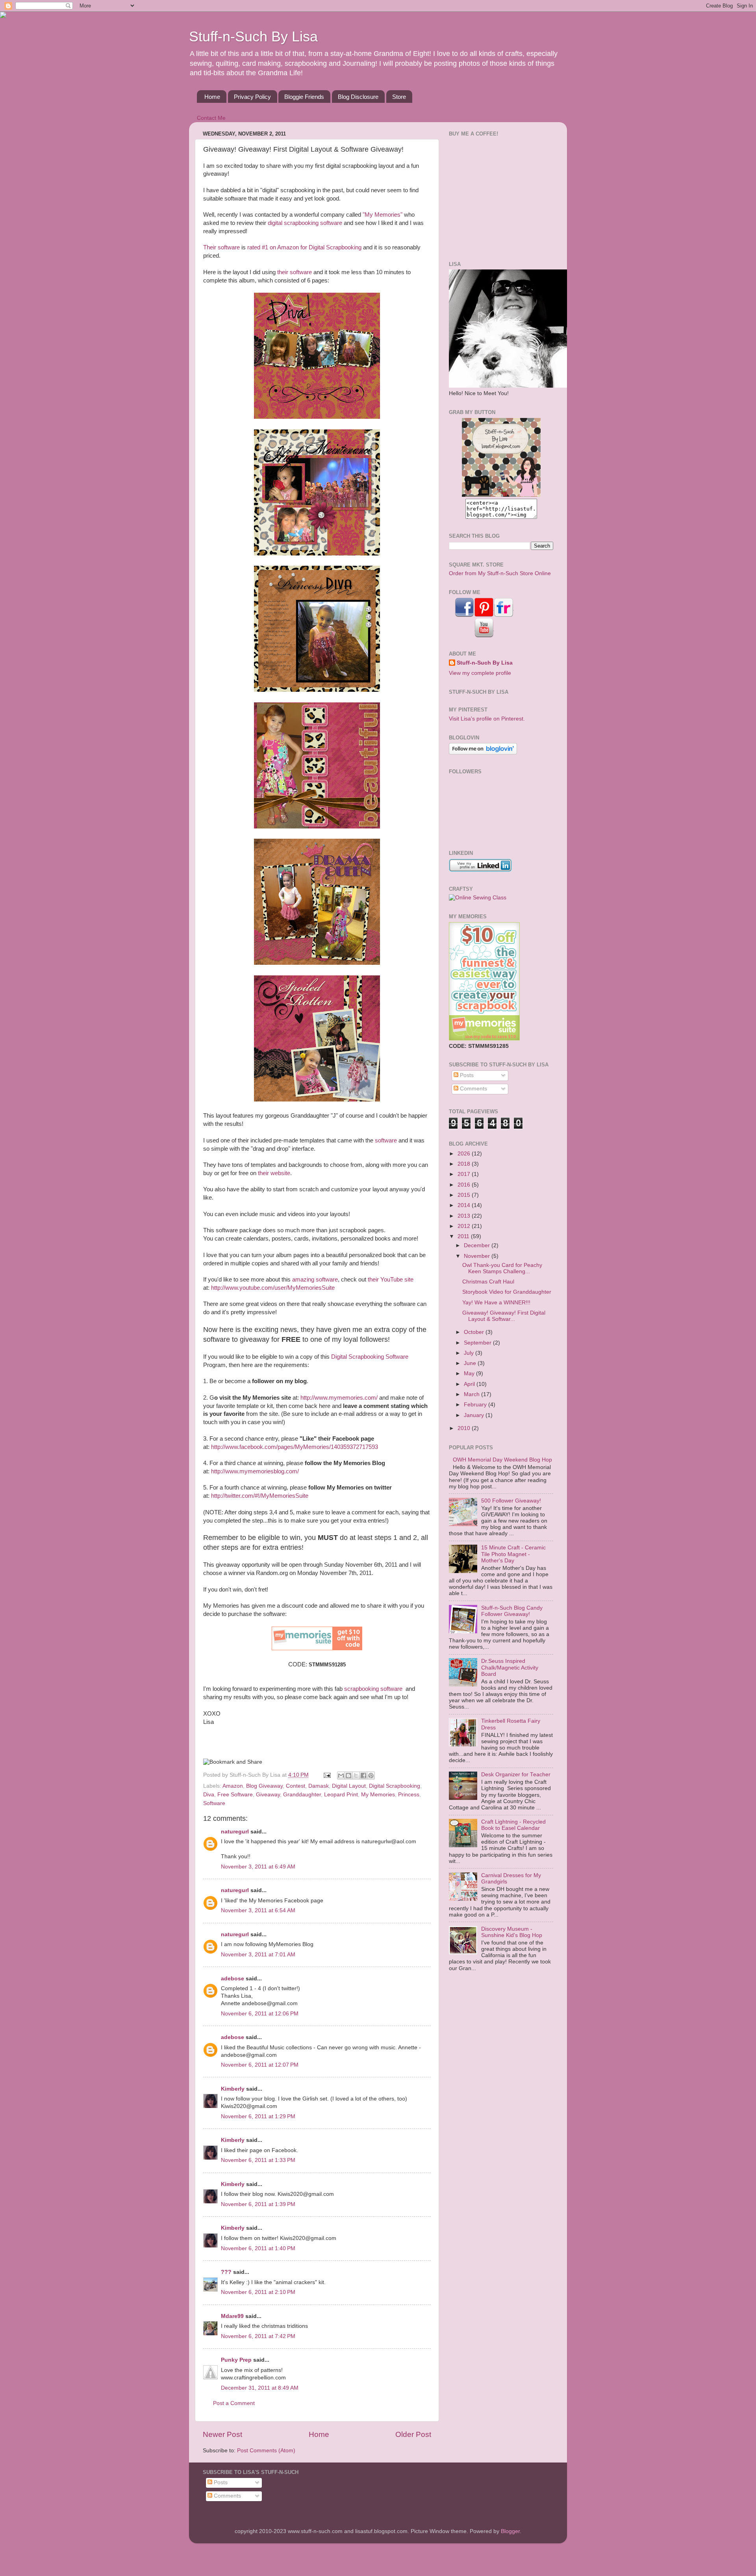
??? (226, 2272)
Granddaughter (302, 1795)
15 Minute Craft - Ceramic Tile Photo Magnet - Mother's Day (513, 1554)
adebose (233, 1979)
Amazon (233, 1786)
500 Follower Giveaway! (511, 1501)
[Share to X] (356, 1776)
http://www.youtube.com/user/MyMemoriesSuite (273, 1288)
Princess (409, 1795)
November (478, 1256)
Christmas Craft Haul (488, 1282)
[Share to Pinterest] (371, 1776)
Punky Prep (236, 2360)
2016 (465, 1185)
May (470, 1373)
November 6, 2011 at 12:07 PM (260, 2065)
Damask (319, 1786)
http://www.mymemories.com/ (339, 1398)
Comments (473, 1089)
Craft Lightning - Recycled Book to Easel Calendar (513, 1825)
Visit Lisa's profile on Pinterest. (487, 719)
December (478, 1245)
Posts (466, 1075)
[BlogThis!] (348, 1776)
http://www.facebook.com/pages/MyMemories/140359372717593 (295, 1447)
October (475, 1332)
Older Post (413, 2434)
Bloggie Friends (304, 97)
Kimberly (233, 2089)
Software (214, 1803)
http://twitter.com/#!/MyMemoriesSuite (260, 1496)
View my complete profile (480, 673)
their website (274, 1173)
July (470, 1353)
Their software (221, 247)
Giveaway (268, 1795)
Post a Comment (234, 2403)
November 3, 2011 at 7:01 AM (258, 1955)
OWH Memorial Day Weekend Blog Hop (502, 1460)
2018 (465, 1164)
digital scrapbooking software (305, 223)
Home (212, 97)
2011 (464, 1236)
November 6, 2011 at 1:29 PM (258, 2116)
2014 (465, 1205)
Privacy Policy (252, 97)
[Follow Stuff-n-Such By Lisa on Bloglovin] (483, 753)
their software (294, 272)
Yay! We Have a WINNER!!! (496, 1303)
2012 (465, 1226)
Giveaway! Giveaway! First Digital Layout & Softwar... (504, 1316)
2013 (465, 1216)
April (470, 1384)
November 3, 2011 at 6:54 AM (258, 1910)
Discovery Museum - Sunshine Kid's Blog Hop (512, 1932)
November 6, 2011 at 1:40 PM (258, 2248)
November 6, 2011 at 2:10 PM (258, 2292)
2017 (465, 1174)
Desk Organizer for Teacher (516, 1775)
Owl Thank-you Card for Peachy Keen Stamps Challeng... (502, 1268)
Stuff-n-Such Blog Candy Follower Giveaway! (512, 1611)
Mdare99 (232, 2316)
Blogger (510, 2531)
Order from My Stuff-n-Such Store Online (500, 573)
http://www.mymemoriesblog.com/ (255, 1471)
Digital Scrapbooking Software (370, 1357)
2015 (465, 1195)
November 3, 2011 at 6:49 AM (258, 1867)
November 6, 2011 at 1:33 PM (258, 2160)
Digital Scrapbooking (395, 1786)
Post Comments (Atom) (266, 2451)
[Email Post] (327, 1775)
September (478, 1343)
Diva (209, 1795)
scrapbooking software (374, 1689)
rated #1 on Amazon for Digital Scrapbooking (304, 247)
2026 (465, 1154)
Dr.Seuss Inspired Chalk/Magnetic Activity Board (510, 1667)
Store (399, 97)
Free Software (235, 1795)
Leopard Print (341, 1795)
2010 (465, 1428)
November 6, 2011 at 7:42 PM (258, 2336)
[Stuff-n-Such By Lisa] (501, 495)
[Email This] (341, 1776)
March (472, 1394)
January (475, 1415)
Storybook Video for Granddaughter (507, 1292)
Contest (296, 1786)
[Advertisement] (498, 198)
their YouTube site (391, 1280)
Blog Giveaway (264, 1786)
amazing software (315, 1280)
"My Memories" (383, 215)
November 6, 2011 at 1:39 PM (258, 2204)
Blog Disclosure (358, 97)
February (476, 1405)
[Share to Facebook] (363, 1776)
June (471, 1363)
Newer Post (222, 2434)
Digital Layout (349, 1786)
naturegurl (235, 1832)
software (386, 1140)
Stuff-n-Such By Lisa (253, 36)
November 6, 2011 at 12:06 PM (260, 2014)
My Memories (378, 1795)
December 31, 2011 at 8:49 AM (260, 2388)
